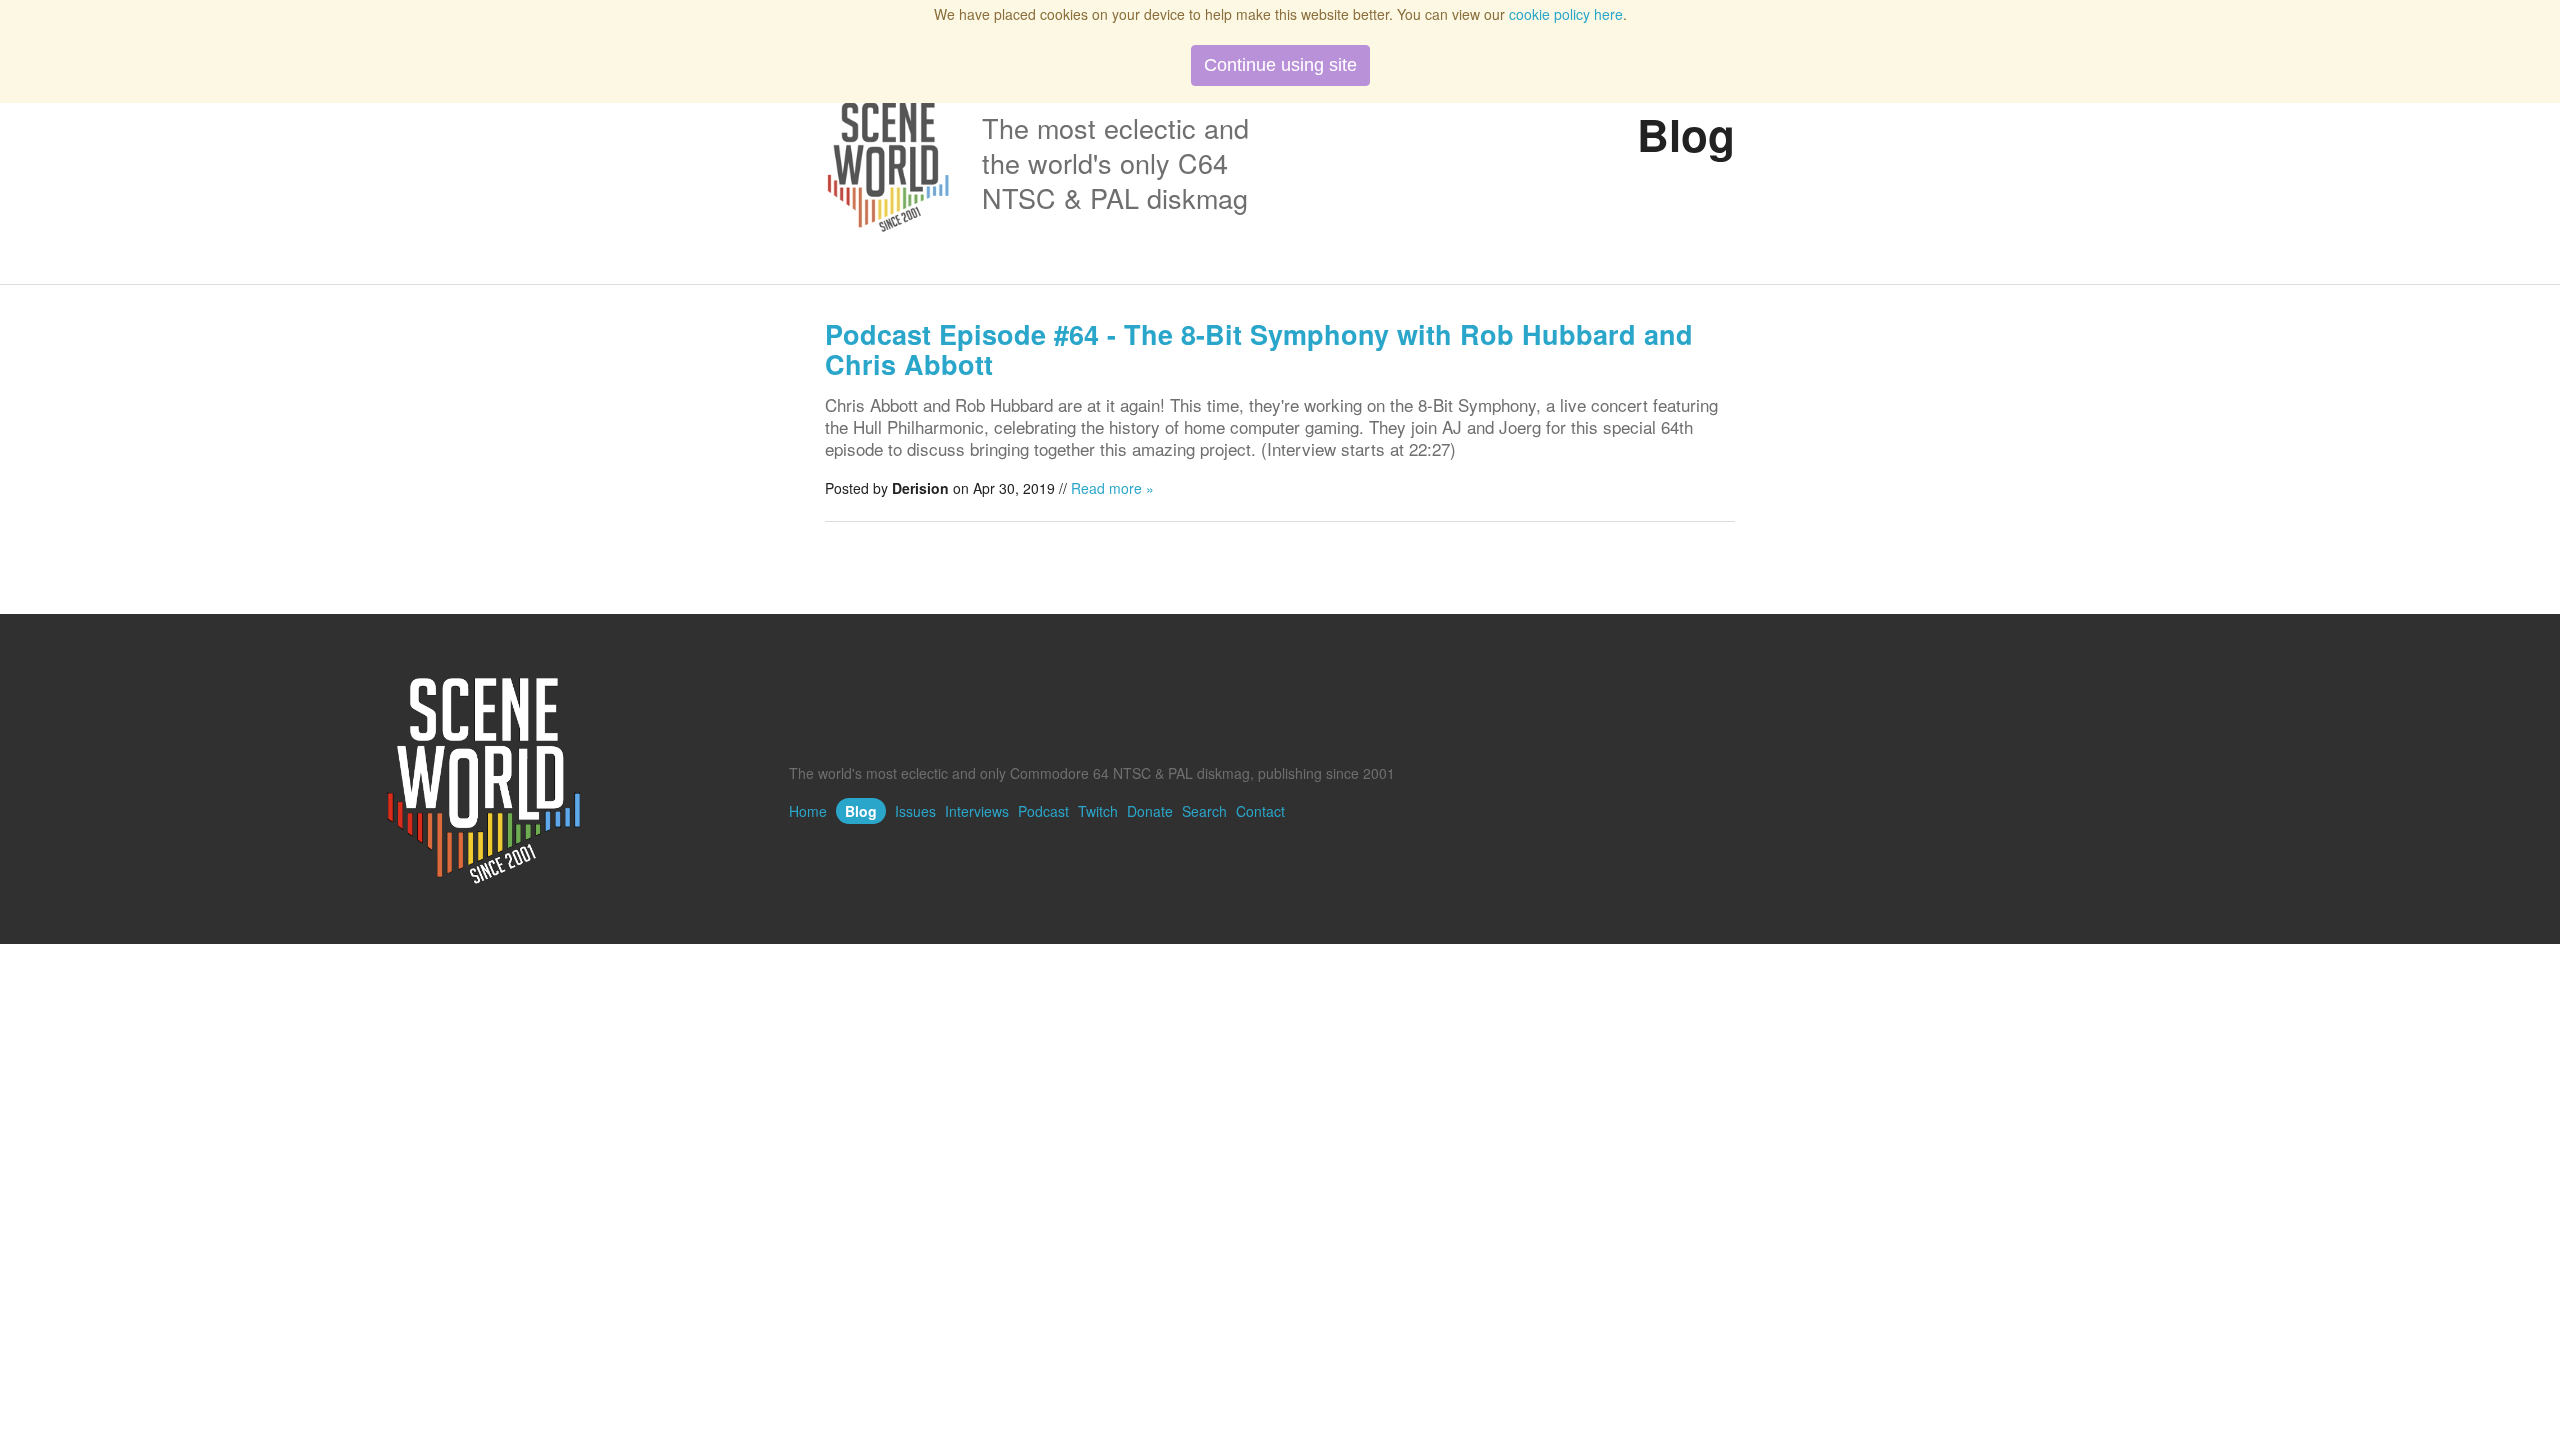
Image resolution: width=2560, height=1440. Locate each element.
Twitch (1098, 811)
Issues (915, 811)
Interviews (977, 811)
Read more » (1112, 488)
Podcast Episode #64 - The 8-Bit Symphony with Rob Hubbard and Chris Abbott (1259, 349)
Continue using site (1280, 65)
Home (808, 811)
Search (1204, 811)
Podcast (1043, 811)
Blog (861, 811)
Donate (1150, 811)
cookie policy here (1566, 14)
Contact (1260, 811)
